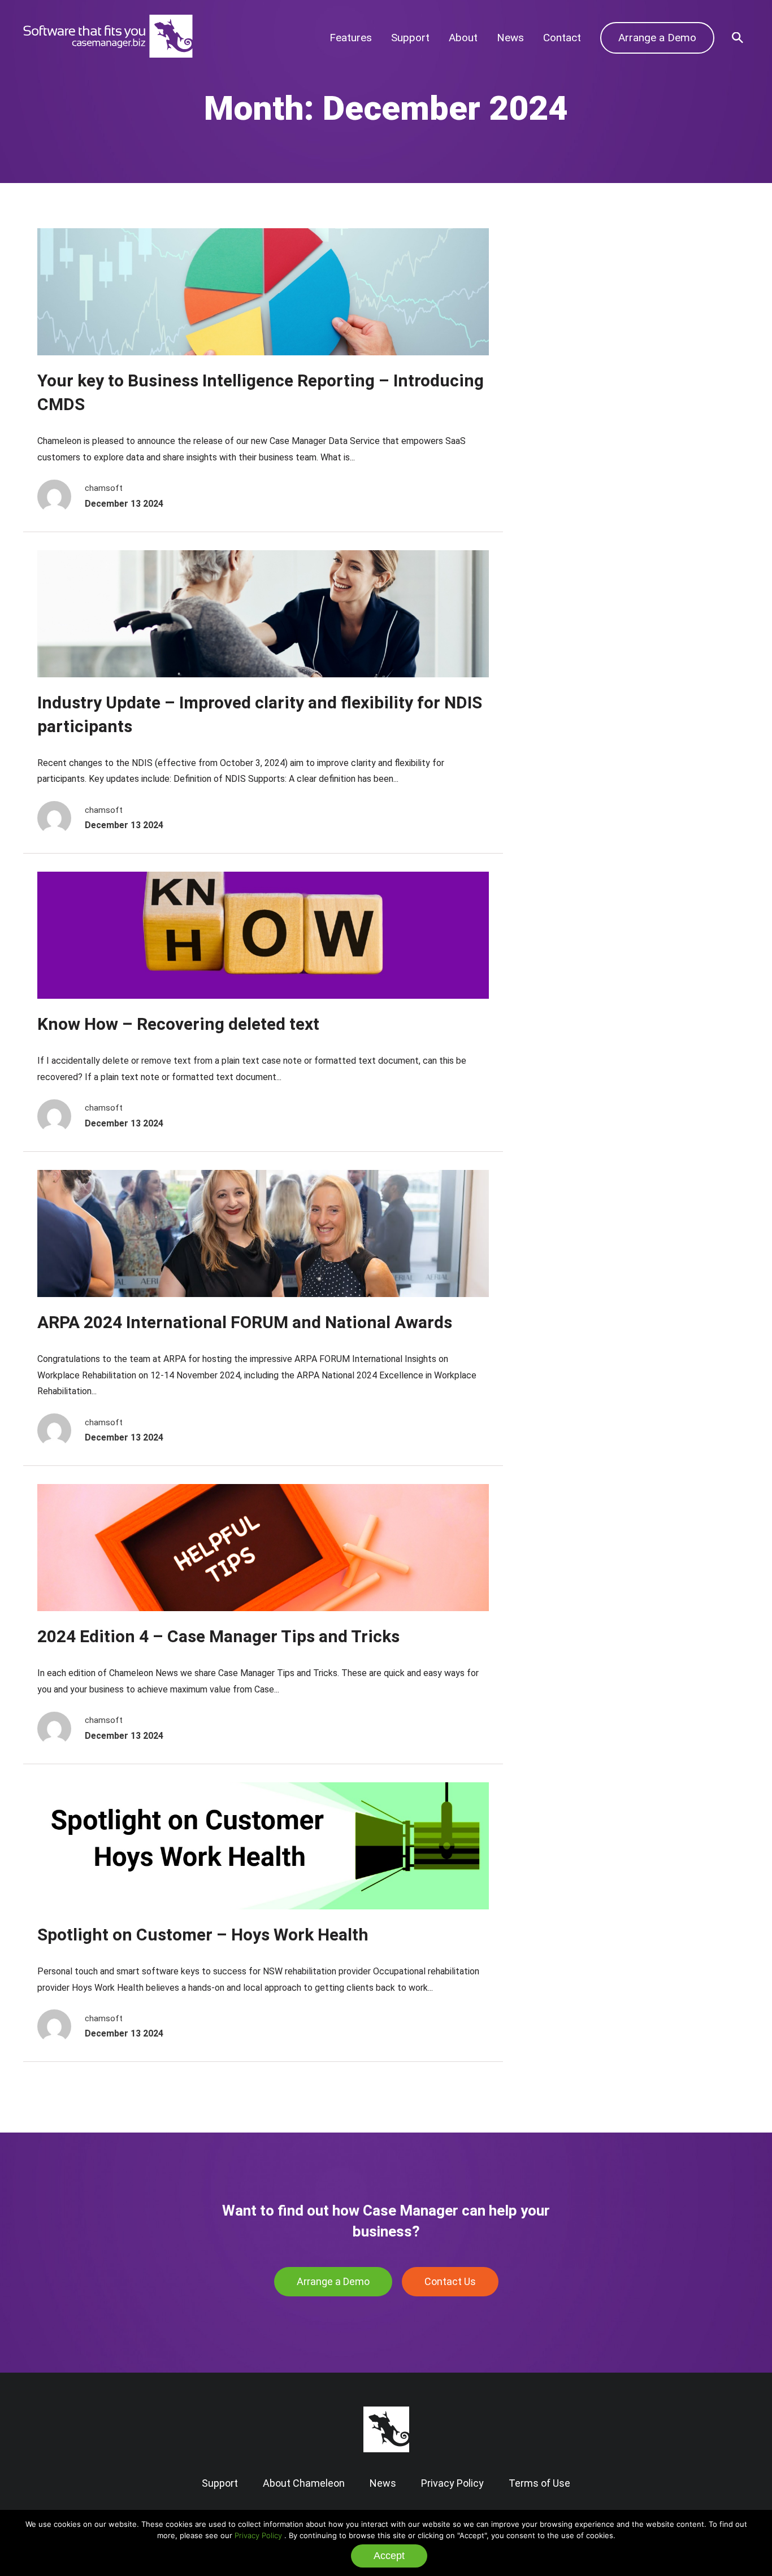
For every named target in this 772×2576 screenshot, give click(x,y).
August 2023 (575, 432)
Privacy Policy (258, 2535)
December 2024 (583, 329)
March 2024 (574, 381)
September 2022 (584, 484)
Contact (562, 38)
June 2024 (570, 364)
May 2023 (569, 450)
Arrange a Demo (657, 38)
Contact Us (450, 2281)
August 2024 (575, 346)
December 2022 (583, 467)
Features (351, 38)
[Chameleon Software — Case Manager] (108, 55)
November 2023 (583, 398)
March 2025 (574, 312)
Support (410, 38)
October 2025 (578, 277)
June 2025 (570, 295)
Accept (389, 2556)
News (510, 38)
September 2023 (584, 415)
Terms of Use (539, 2483)
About (463, 38)
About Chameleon (304, 2483)
